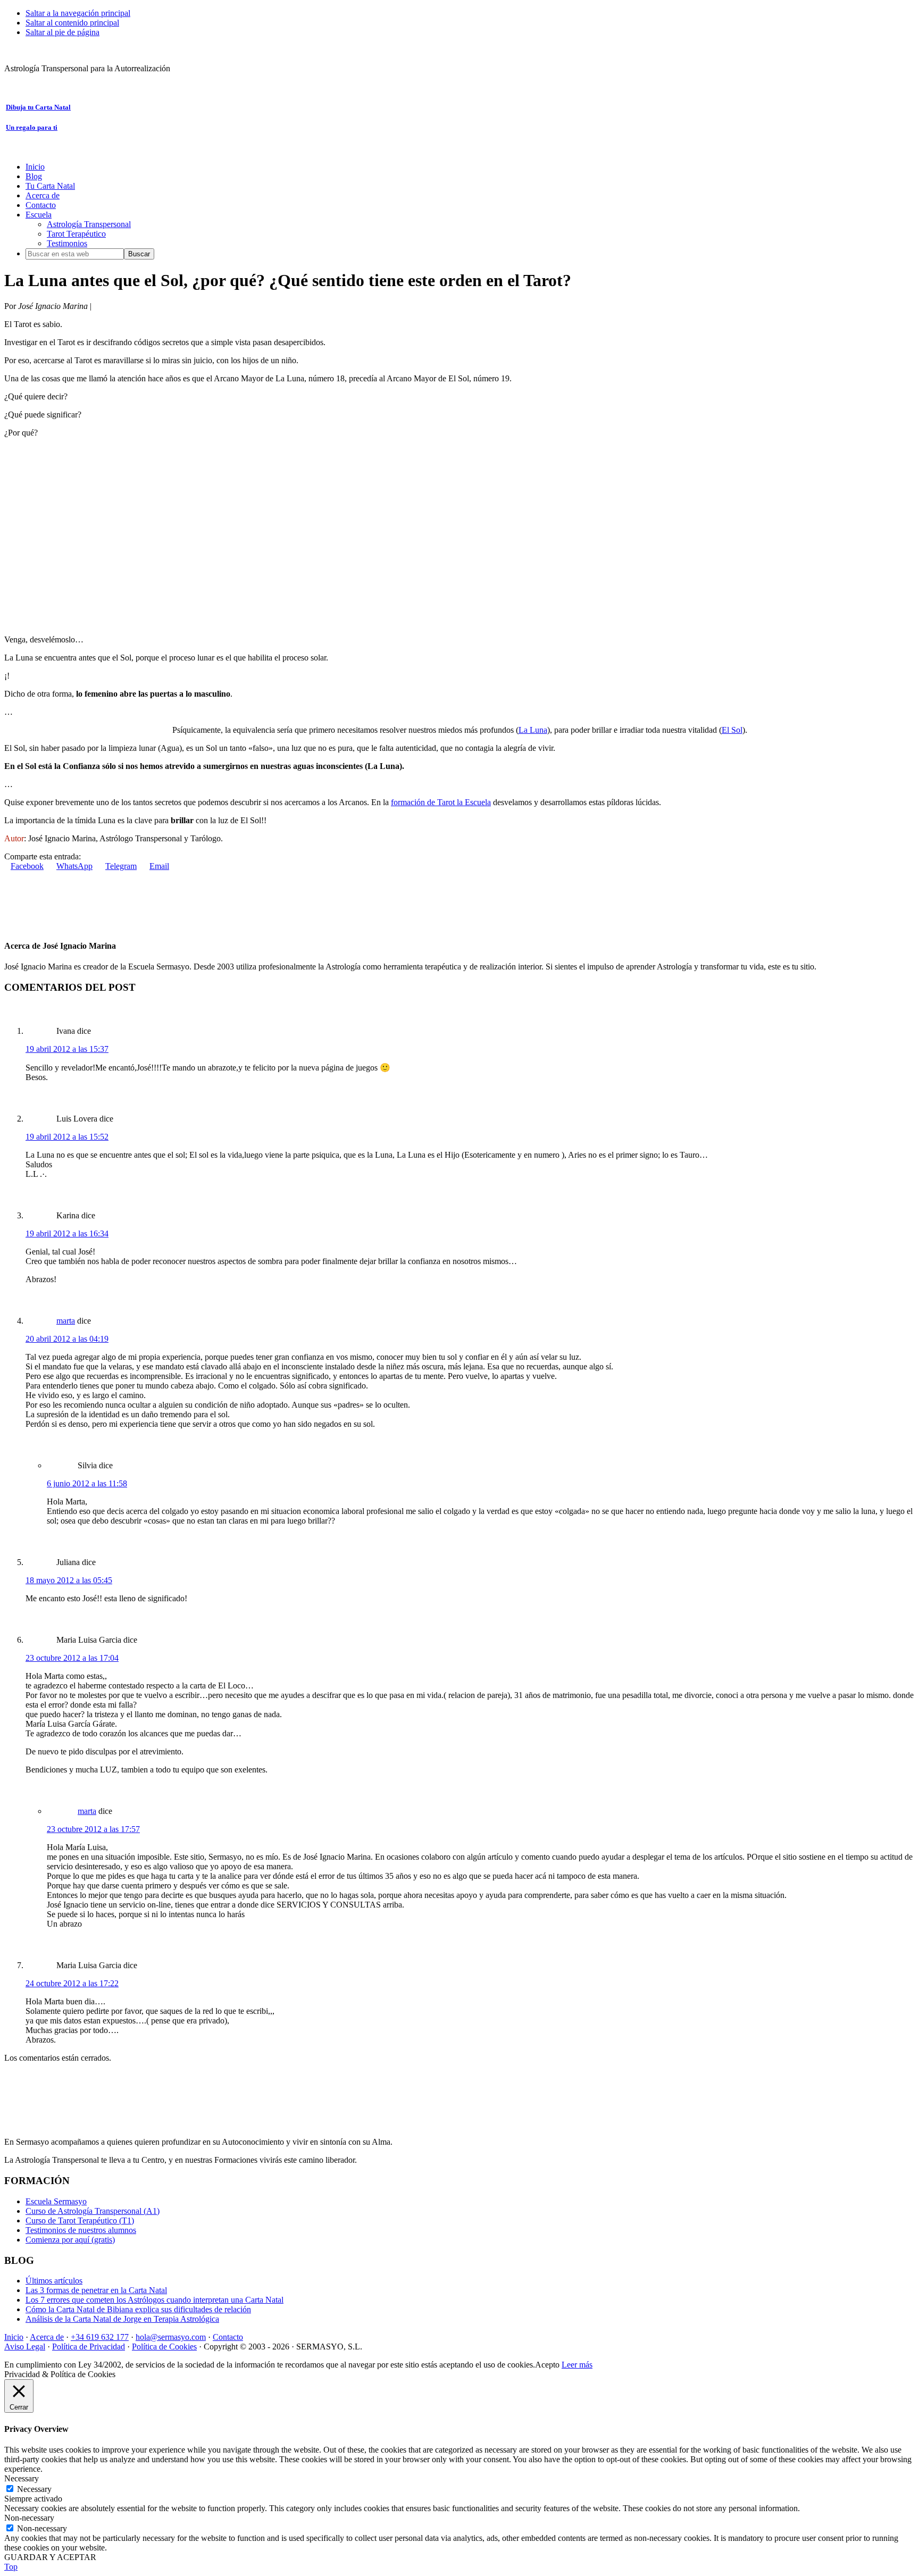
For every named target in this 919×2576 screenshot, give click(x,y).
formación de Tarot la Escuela (441, 802)
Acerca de (47, 2337)
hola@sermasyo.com (171, 2337)
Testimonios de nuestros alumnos (81, 2230)
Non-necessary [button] (29, 2518)
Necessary (34, 2489)
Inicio (14, 2337)
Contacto (228, 2337)
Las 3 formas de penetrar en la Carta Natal (96, 2290)
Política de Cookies (164, 2347)
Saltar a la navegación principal (78, 13)
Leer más (577, 2365)
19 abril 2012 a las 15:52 (67, 1137)
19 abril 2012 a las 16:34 (67, 1233)
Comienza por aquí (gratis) (70, 2240)
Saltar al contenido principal (72, 23)
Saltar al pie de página (62, 32)
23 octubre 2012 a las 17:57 (93, 1829)
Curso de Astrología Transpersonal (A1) (93, 2211)
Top (11, 2567)
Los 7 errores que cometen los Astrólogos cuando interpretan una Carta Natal (154, 2300)
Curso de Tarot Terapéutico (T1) (80, 2220)
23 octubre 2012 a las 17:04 (72, 1658)
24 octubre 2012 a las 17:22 (72, 1983)
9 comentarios (117, 306)
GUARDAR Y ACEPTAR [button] (50, 2557)
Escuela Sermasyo (56, 2201)
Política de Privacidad (89, 2347)
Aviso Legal (25, 2347)
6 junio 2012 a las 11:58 (87, 1483)
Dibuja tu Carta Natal (38, 107)
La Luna (533, 730)
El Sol (732, 730)
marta (66, 1321)
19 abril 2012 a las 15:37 (67, 1049)
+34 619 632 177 (100, 2337)
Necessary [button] (22, 2478)
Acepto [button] (547, 2365)
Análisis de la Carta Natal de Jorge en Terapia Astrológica (122, 2319)
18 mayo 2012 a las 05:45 (69, 1580)
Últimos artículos (54, 2281)
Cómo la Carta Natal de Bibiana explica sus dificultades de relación (138, 2309)
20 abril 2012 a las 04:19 (67, 1339)
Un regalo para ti (32, 127)
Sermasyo (21, 50)
